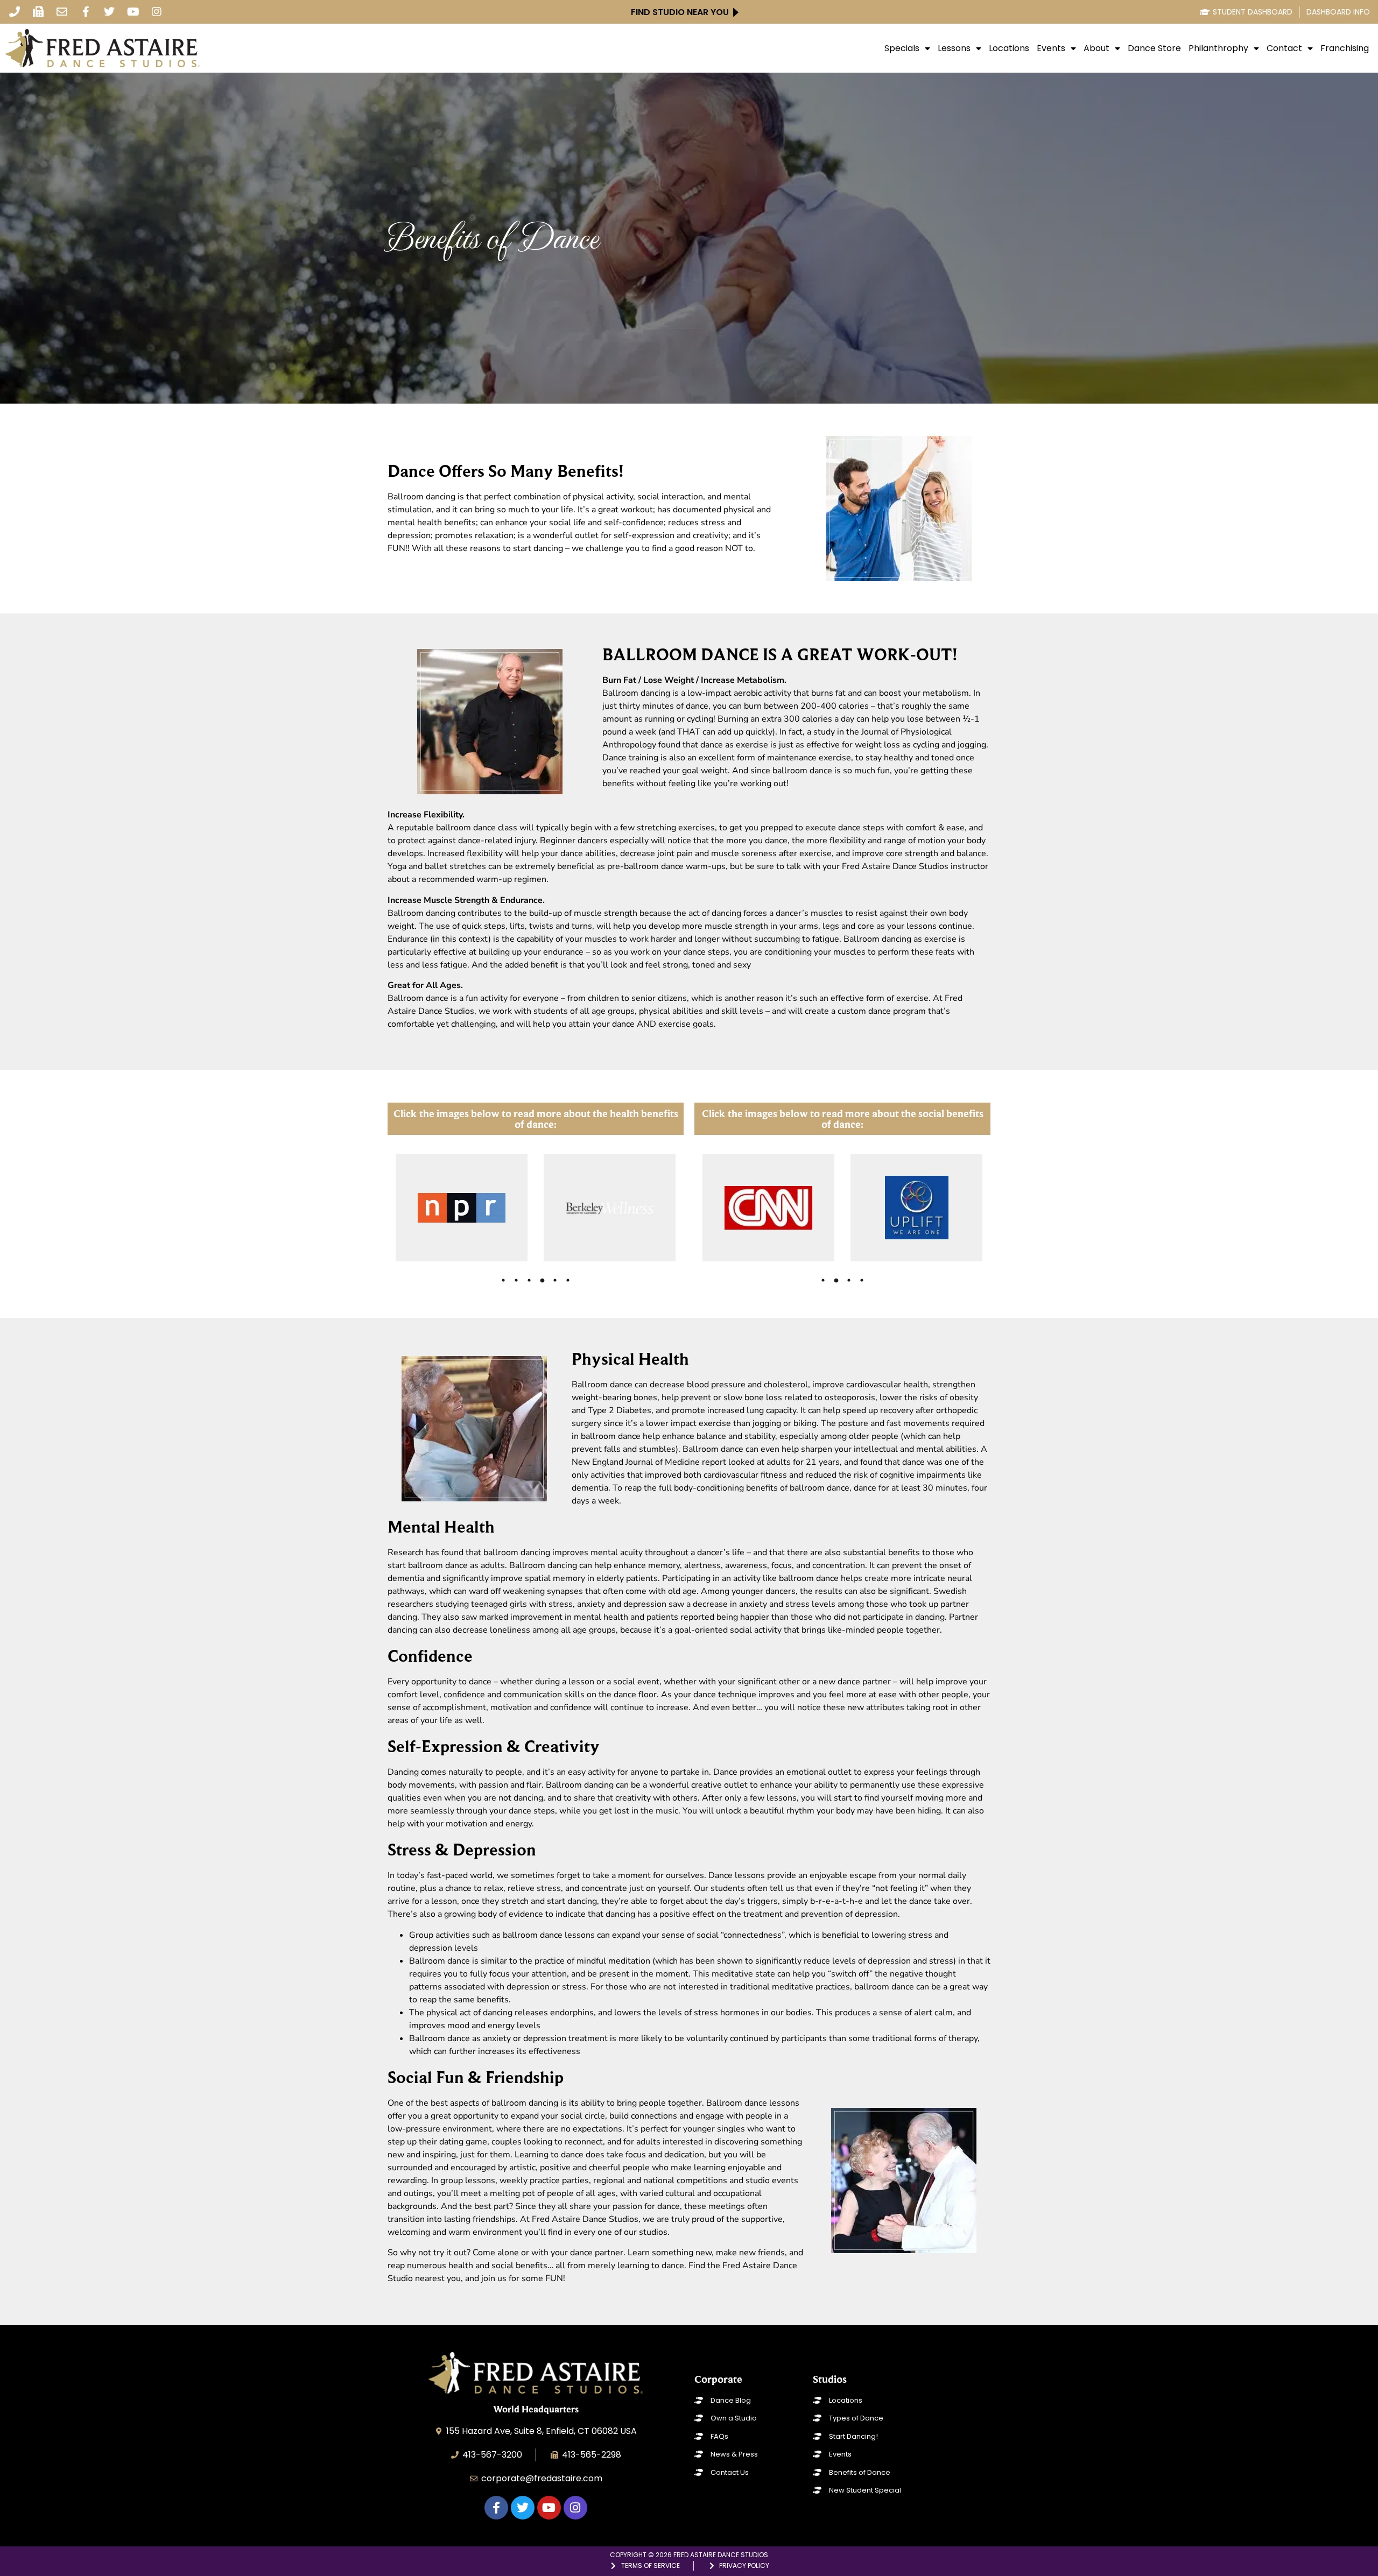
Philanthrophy (1218, 48)
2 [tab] (516, 1280)
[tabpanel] (463, 1208)
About (1096, 48)
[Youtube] (133, 12)
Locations (1009, 48)
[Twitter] (109, 12)
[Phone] (15, 12)
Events (1051, 48)
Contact (1284, 48)
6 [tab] (568, 1280)
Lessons (954, 48)
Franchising (1345, 48)
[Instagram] (157, 12)
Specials (902, 48)
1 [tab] (503, 1280)
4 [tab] (542, 1280)
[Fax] (38, 12)
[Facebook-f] (86, 12)
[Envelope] (62, 12)
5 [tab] (555, 1280)
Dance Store (1154, 48)
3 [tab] (529, 1280)
